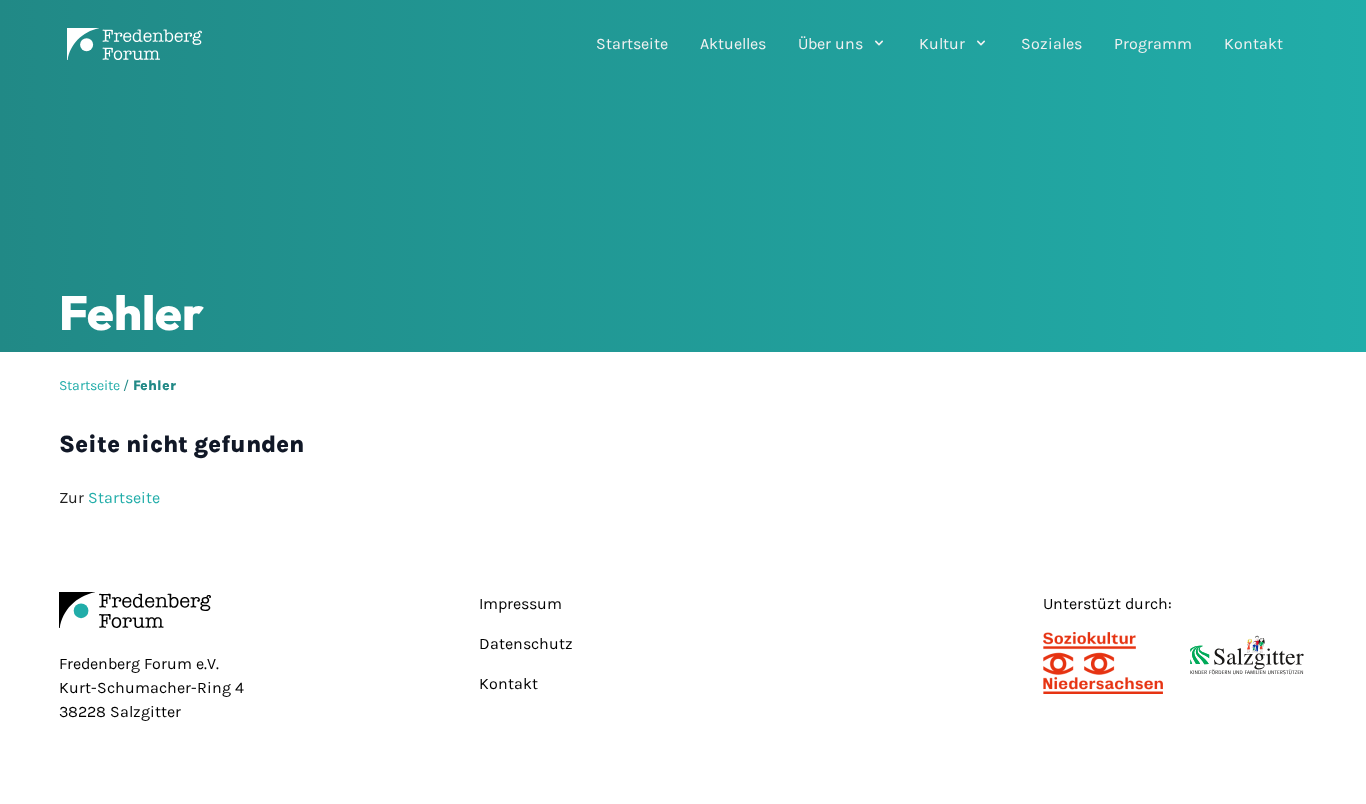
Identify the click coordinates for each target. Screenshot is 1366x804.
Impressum (520, 603)
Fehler (154, 385)
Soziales (1051, 43)
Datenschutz (526, 643)
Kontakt (1253, 43)
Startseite (632, 43)
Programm (1153, 43)
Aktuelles (733, 43)
